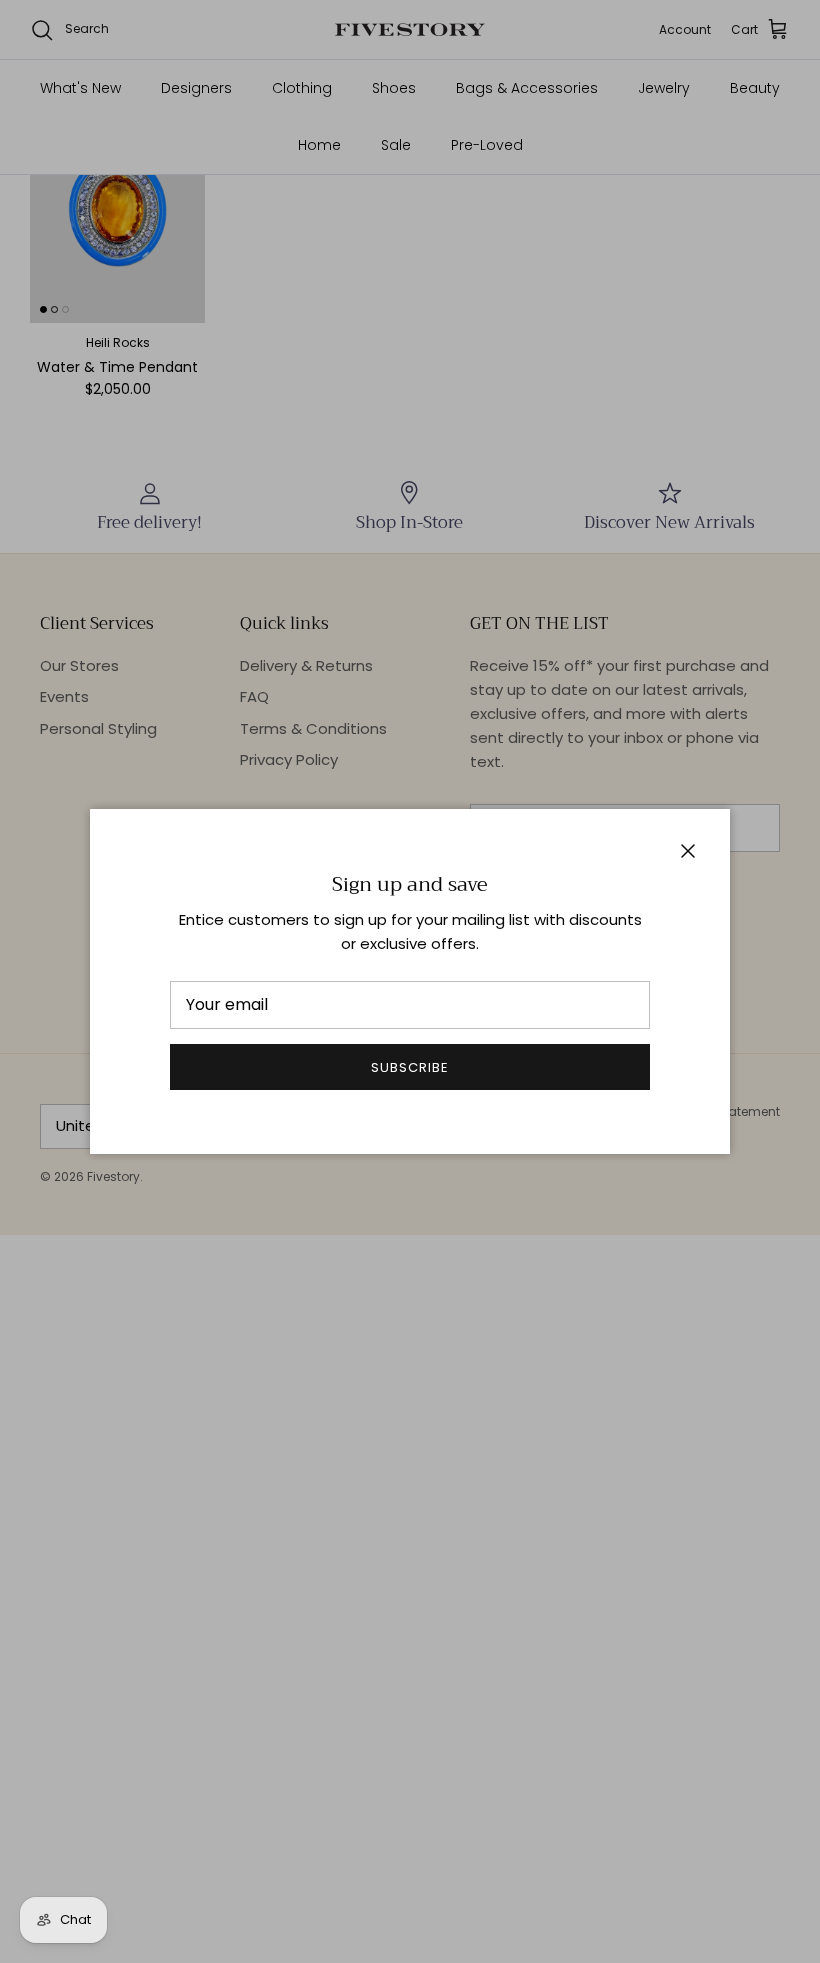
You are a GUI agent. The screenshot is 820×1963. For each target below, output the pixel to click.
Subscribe (410, 1067)
